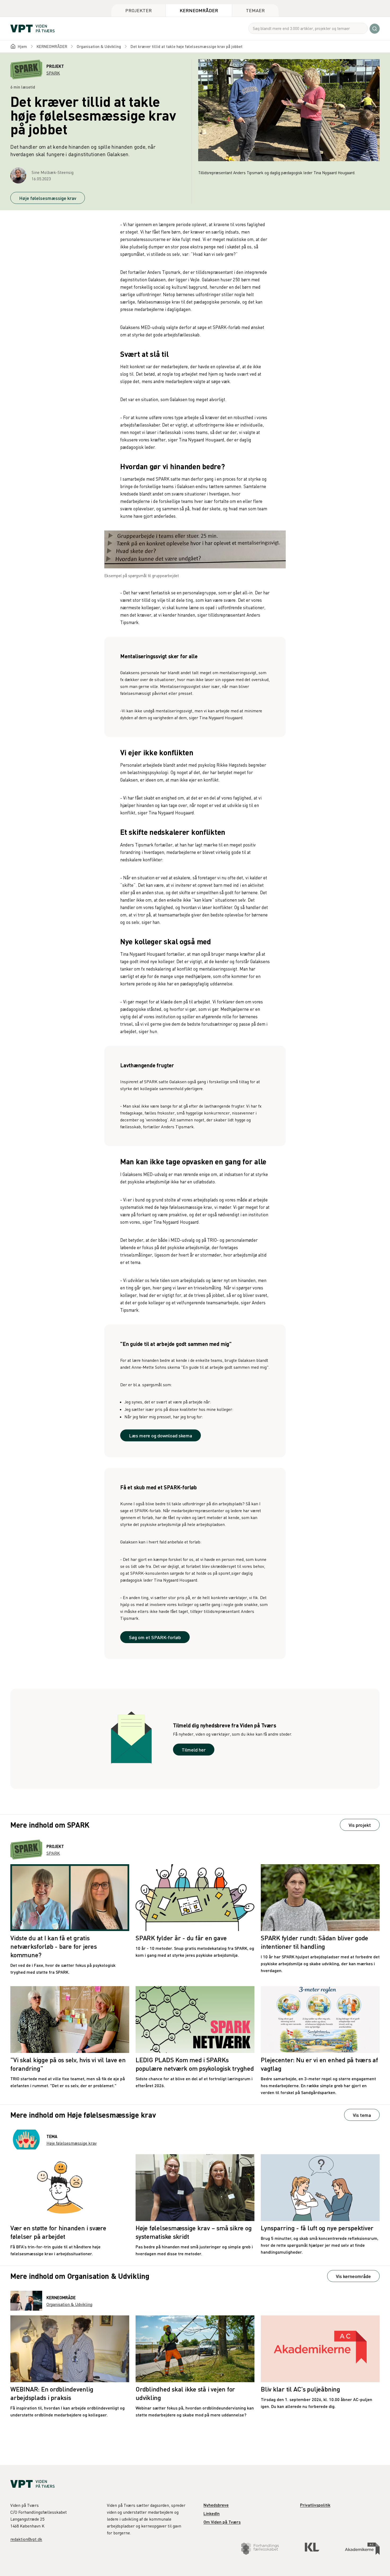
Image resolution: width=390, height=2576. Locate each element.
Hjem (22, 46)
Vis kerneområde (353, 2276)
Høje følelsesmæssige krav (48, 198)
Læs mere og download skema (161, 1435)
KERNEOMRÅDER (52, 46)
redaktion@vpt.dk (26, 2539)
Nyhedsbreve (216, 2505)
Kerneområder (199, 10)
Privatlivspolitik (315, 2505)
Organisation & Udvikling (99, 46)
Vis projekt (360, 1825)
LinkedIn (212, 2513)
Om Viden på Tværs (222, 2522)
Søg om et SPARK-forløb (155, 1637)
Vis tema (362, 2115)
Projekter (138, 10)
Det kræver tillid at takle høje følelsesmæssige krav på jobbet (187, 46)
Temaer (255, 10)
